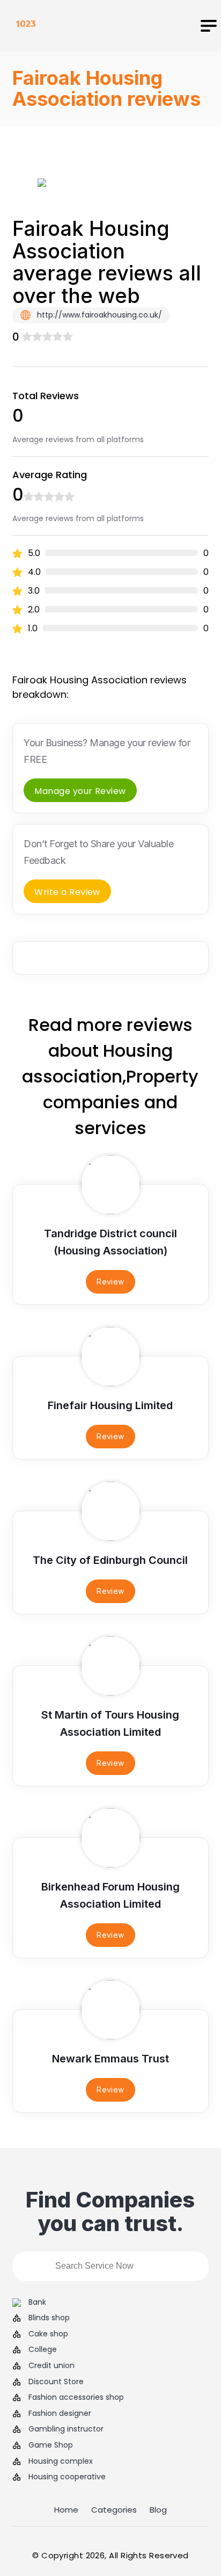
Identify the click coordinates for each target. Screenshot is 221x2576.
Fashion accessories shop (76, 2397)
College (43, 2350)
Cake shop (48, 2334)
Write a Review (67, 892)
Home (66, 2510)
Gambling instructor (66, 2429)
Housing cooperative (67, 2477)
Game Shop (51, 2445)
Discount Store (56, 2382)
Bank (37, 2302)
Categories (114, 2510)
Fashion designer (60, 2413)
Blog (158, 2510)
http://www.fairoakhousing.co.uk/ (98, 315)
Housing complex (61, 2461)
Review (110, 1282)
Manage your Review (80, 791)
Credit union (51, 2366)
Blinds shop (49, 2318)
